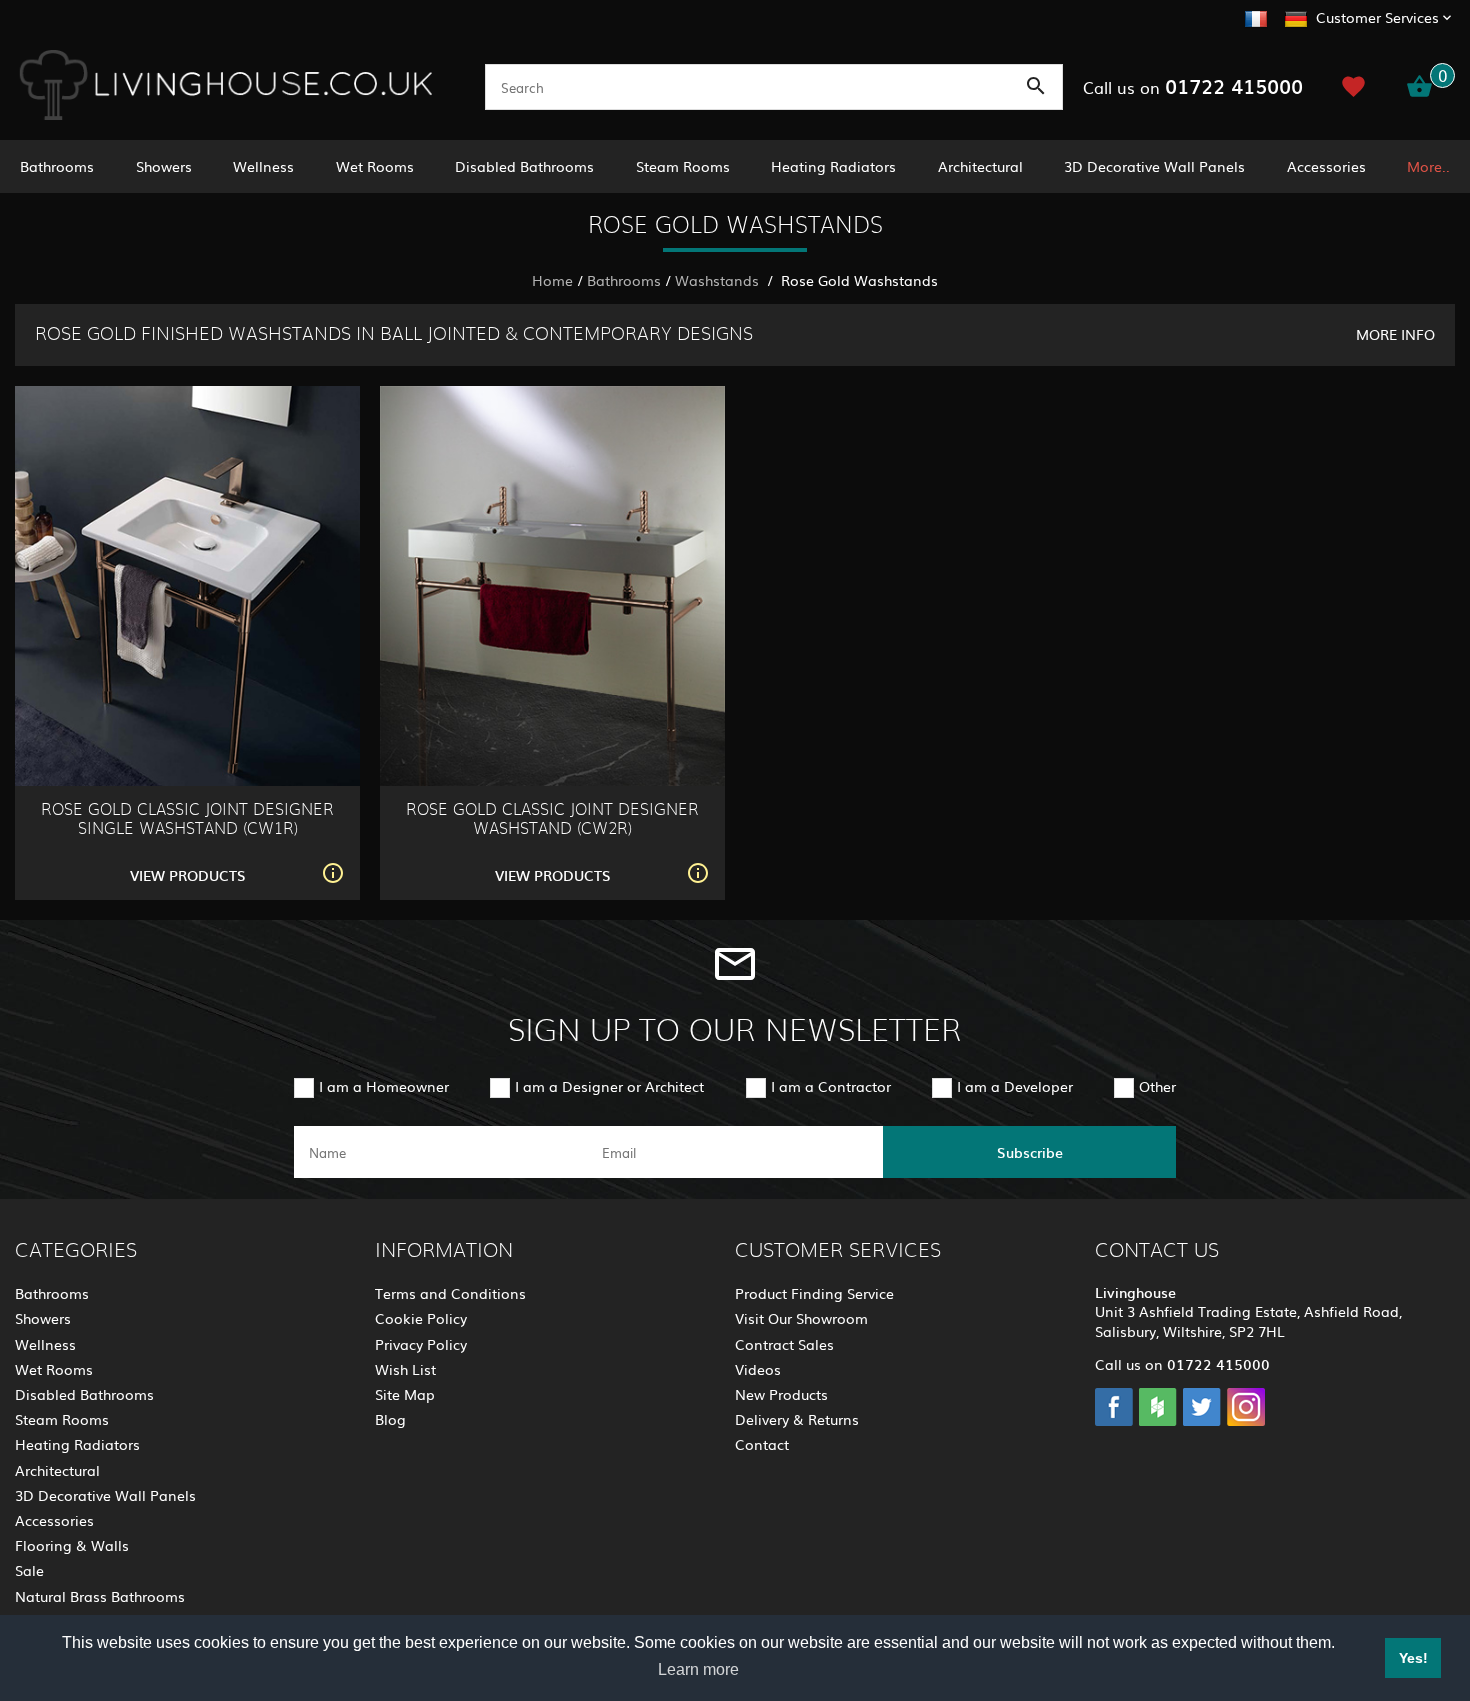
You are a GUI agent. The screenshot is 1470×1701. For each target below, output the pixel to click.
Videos (758, 1369)
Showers (164, 166)
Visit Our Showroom (801, 1318)
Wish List (405, 1369)
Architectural (980, 166)
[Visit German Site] (1296, 16)
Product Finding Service (814, 1293)
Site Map (405, 1394)
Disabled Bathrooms (524, 166)
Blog (390, 1419)
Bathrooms (57, 166)
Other (1157, 1086)
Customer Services (1377, 17)
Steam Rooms (683, 166)
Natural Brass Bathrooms (100, 1596)
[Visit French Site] (1256, 16)
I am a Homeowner (384, 1086)
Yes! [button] (1413, 1658)
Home (552, 280)
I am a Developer (1015, 1086)
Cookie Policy (421, 1318)
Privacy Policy (421, 1344)
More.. (1428, 166)
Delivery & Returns (797, 1419)
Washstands (719, 280)
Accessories (1326, 166)
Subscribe (1030, 1152)
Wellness (263, 166)
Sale (29, 1570)
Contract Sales (784, 1344)
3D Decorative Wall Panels (1154, 166)
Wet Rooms (375, 166)
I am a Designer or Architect (609, 1086)
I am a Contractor (831, 1086)
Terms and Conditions (450, 1293)
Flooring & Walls (72, 1545)
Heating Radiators (833, 166)
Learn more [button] (698, 1669)
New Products (781, 1394)
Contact (762, 1444)
